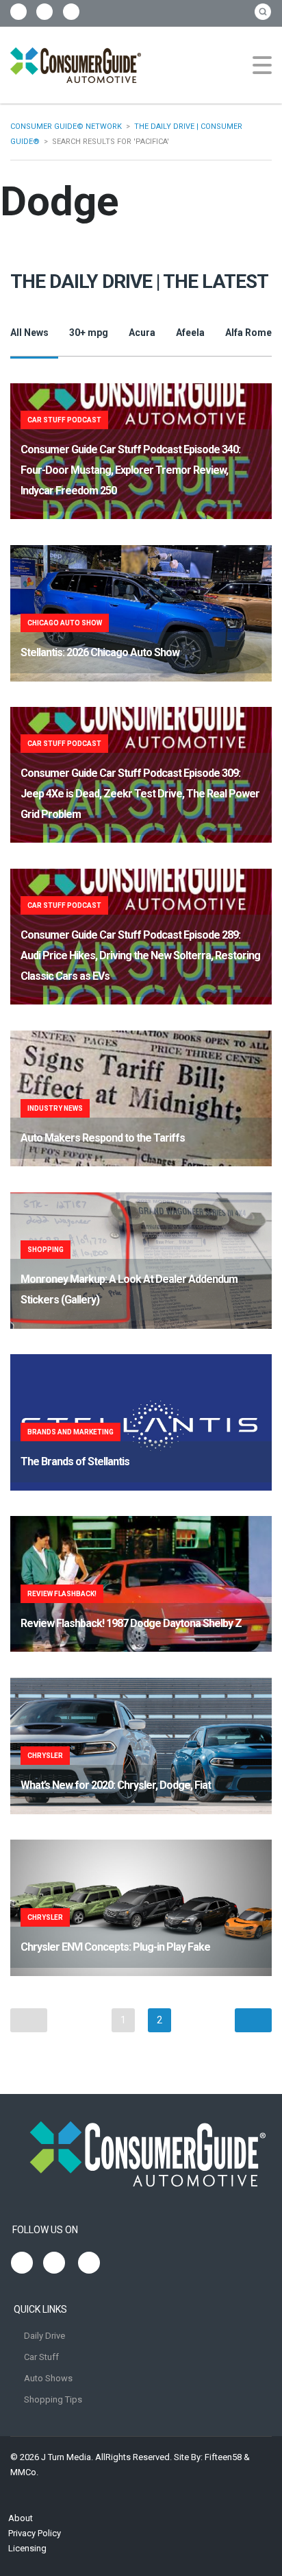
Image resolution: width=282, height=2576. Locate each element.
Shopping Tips (53, 2399)
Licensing (27, 2548)
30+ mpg (89, 333)
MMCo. (24, 2472)
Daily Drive (44, 2336)
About (21, 2518)
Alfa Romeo (252, 333)
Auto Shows (48, 2378)
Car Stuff (41, 2357)
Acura (142, 333)
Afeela (190, 333)
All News (29, 333)
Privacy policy (35, 2533)
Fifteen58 (223, 2457)
